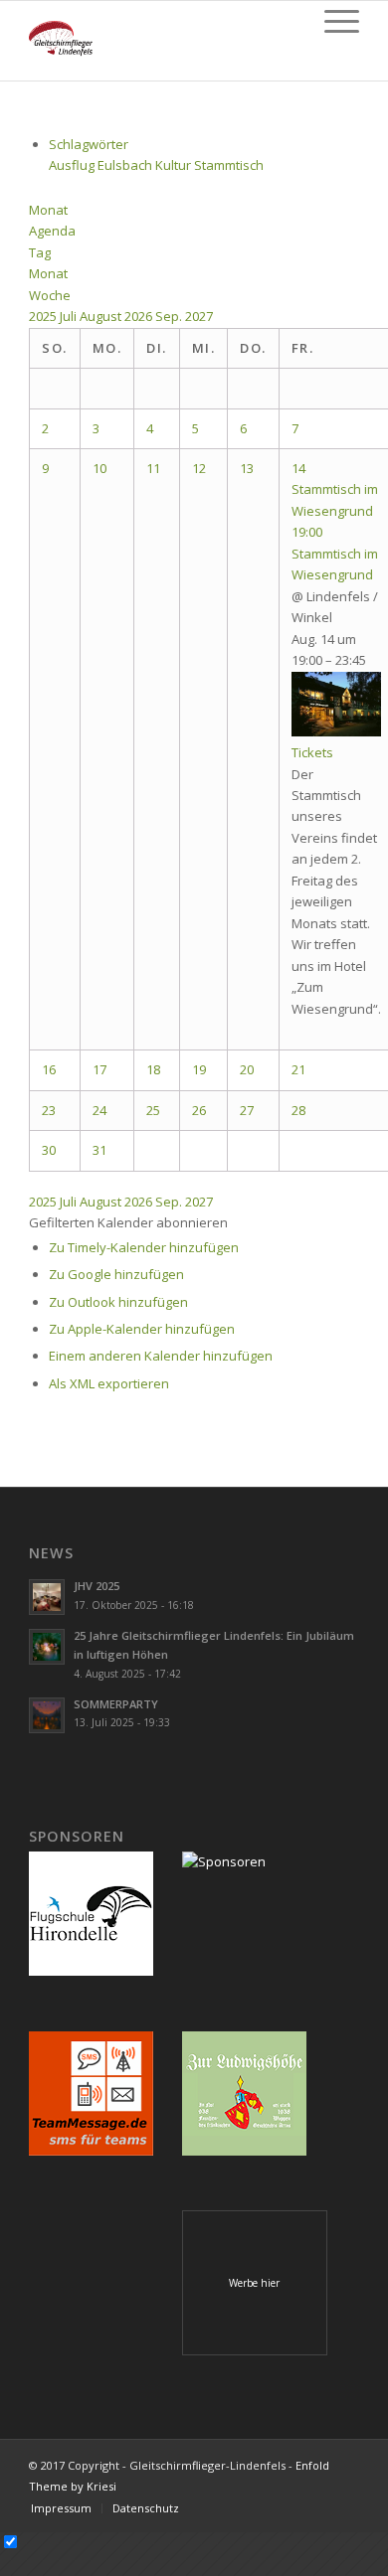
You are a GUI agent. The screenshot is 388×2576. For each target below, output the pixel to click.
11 (153, 468)
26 (199, 1110)
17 (99, 1069)
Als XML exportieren (109, 1383)
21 (298, 1069)
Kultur (175, 165)
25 (153, 1110)
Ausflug (73, 165)
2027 (199, 316)
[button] (128, 1222)
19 (199, 1069)
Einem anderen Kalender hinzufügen (161, 1356)
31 (99, 1150)
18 (153, 1069)
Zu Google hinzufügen (116, 1274)
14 (298, 468)
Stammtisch (229, 165)
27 (247, 1110)
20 (247, 1069)
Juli (70, 316)
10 (99, 468)
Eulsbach (126, 165)
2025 (44, 316)
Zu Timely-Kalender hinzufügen (144, 1247)
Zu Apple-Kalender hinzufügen (142, 1329)
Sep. (170, 316)
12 (199, 468)
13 (247, 468)
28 (298, 1110)
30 (49, 1150)
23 (49, 1110)
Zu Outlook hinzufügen (118, 1302)
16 (49, 1069)
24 (99, 1110)
